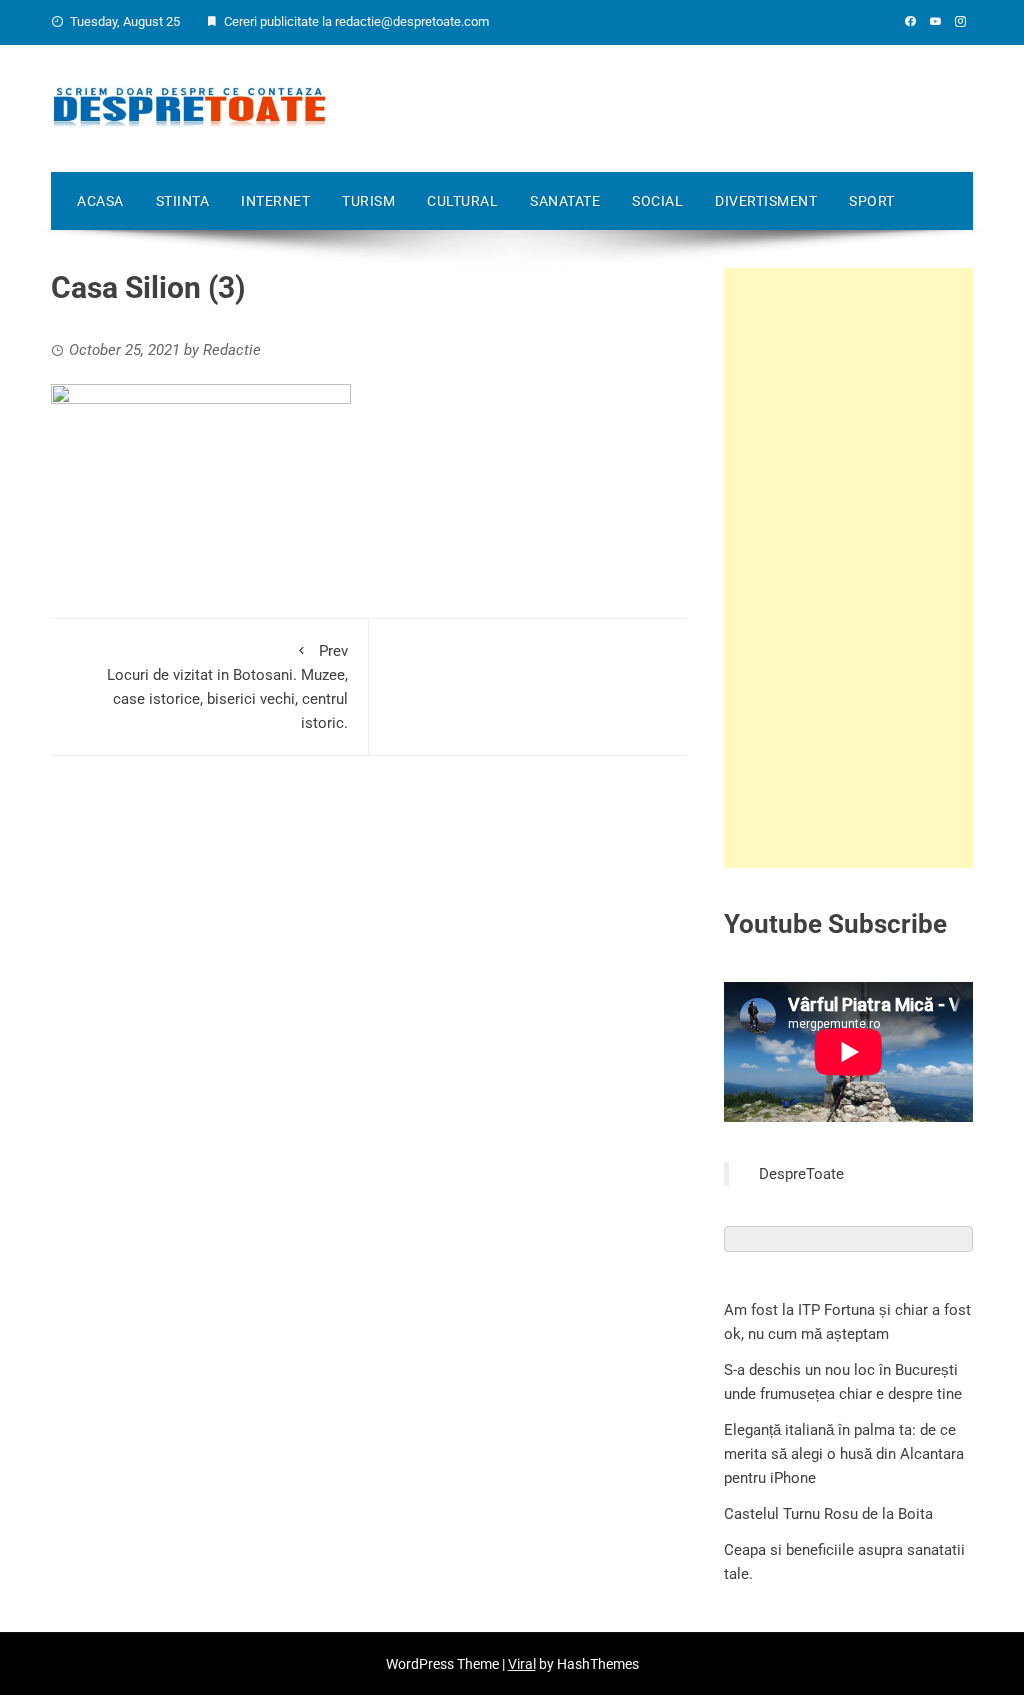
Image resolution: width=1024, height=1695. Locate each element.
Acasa (100, 201)
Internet (275, 201)
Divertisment (766, 201)
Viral (522, 1664)
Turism (368, 201)
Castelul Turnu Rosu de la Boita (828, 1514)
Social (657, 201)
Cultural (462, 201)
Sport (872, 201)
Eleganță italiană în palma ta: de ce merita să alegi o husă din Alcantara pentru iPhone (844, 1454)
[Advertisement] (848, 568)
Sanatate (565, 201)
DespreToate (801, 1174)
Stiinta (183, 201)
